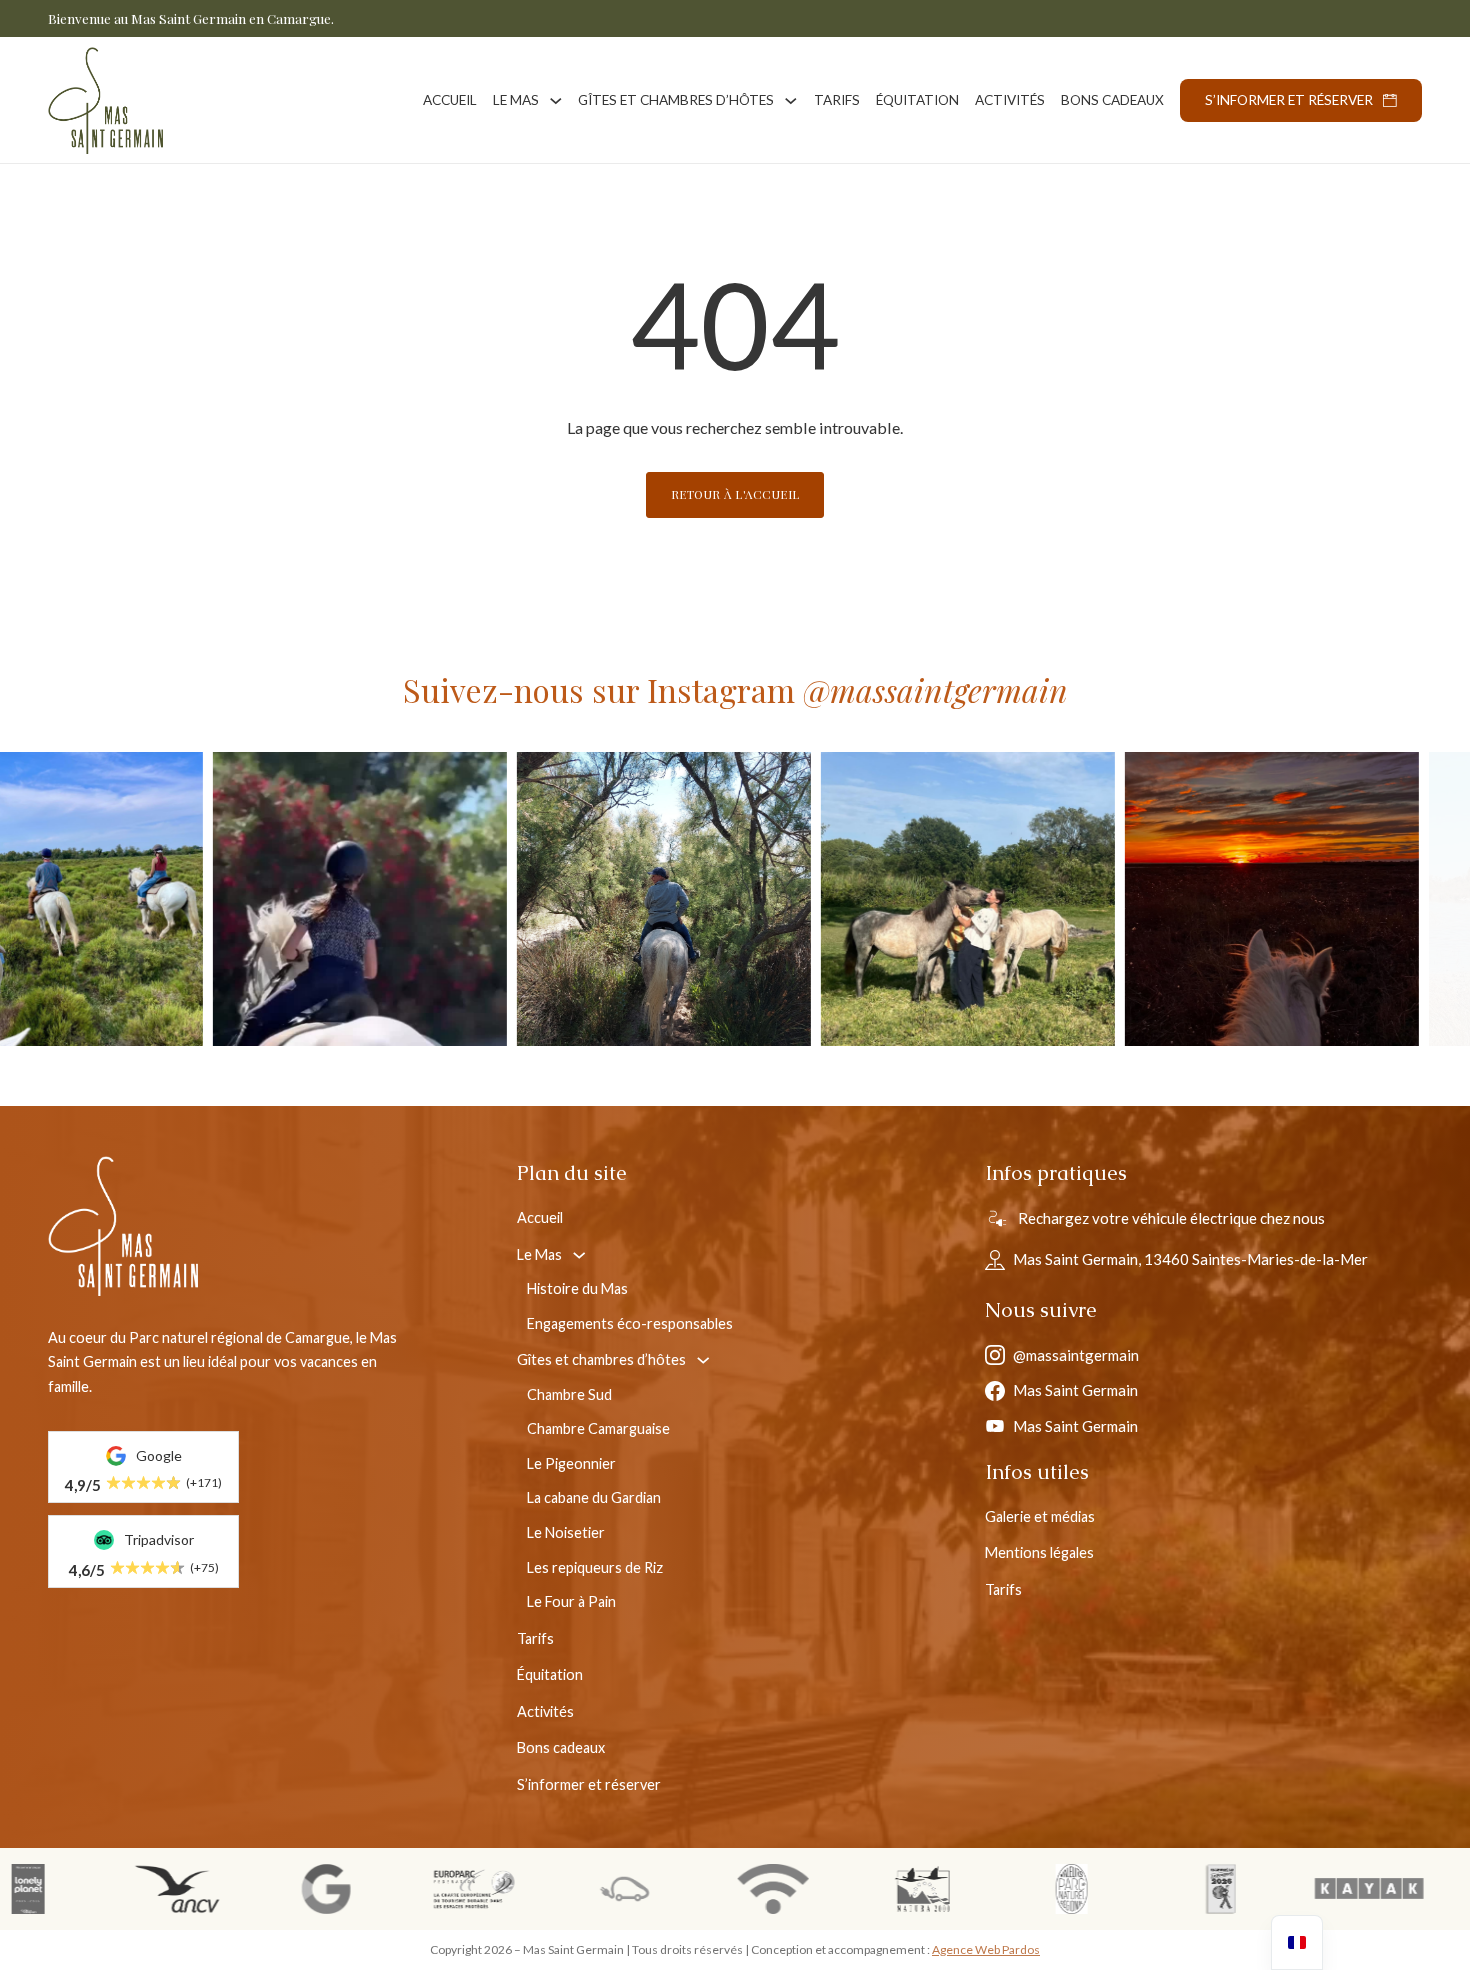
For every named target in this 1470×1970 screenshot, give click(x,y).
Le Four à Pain (571, 1601)
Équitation (917, 100)
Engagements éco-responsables (630, 1323)
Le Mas (516, 100)
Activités (1010, 100)
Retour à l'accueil (735, 494)
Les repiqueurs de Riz (595, 1567)
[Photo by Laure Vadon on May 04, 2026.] (711, 899)
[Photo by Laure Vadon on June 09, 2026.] (407, 899)
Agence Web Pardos (986, 1949)
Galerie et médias (1040, 1516)
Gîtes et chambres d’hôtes (676, 100)
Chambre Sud (569, 1394)
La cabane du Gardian (594, 1497)
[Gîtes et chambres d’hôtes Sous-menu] (791, 101)
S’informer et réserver (1289, 100)
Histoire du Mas (577, 1288)
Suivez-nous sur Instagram (735, 689)
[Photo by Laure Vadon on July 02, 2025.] (1319, 899)
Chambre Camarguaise (598, 1428)
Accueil (450, 100)
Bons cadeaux (1112, 100)
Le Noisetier (566, 1532)
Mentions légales (1039, 1552)
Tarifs (837, 100)
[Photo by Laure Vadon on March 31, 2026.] (1015, 899)
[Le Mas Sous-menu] (556, 101)
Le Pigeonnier (571, 1463)
